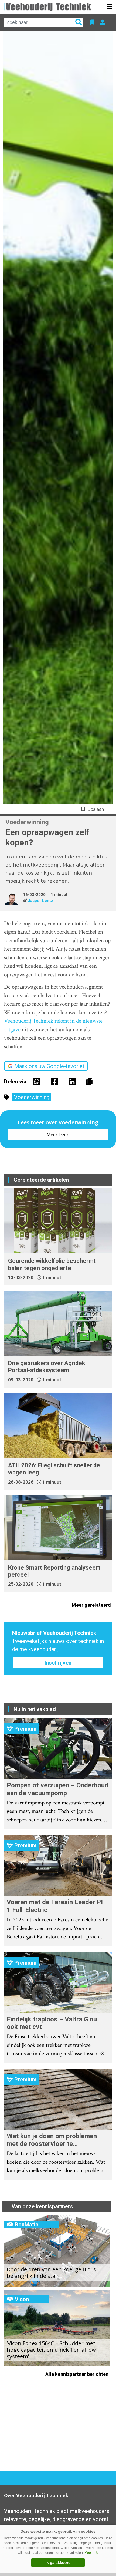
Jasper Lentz (40, 901)
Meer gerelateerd (92, 1605)
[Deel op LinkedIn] (73, 1082)
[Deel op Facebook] (56, 1082)
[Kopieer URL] (91, 1081)
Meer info (91, 2553)
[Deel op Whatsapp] (38, 1082)
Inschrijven (58, 1663)
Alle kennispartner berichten (77, 2374)
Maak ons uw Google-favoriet (49, 1066)
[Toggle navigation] (109, 7)
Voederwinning (32, 1097)
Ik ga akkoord (58, 2562)
